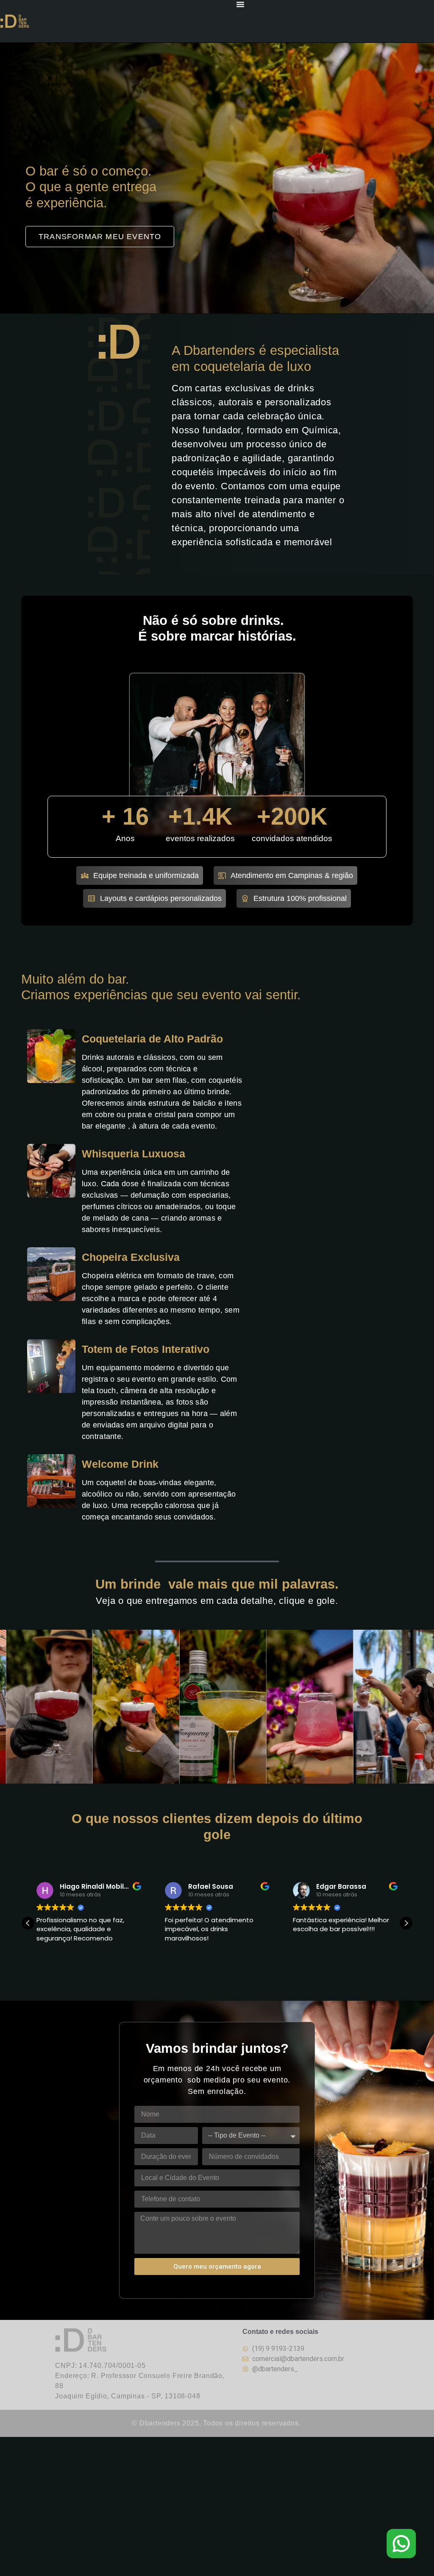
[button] (406, 1923)
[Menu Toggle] (240, 4)
